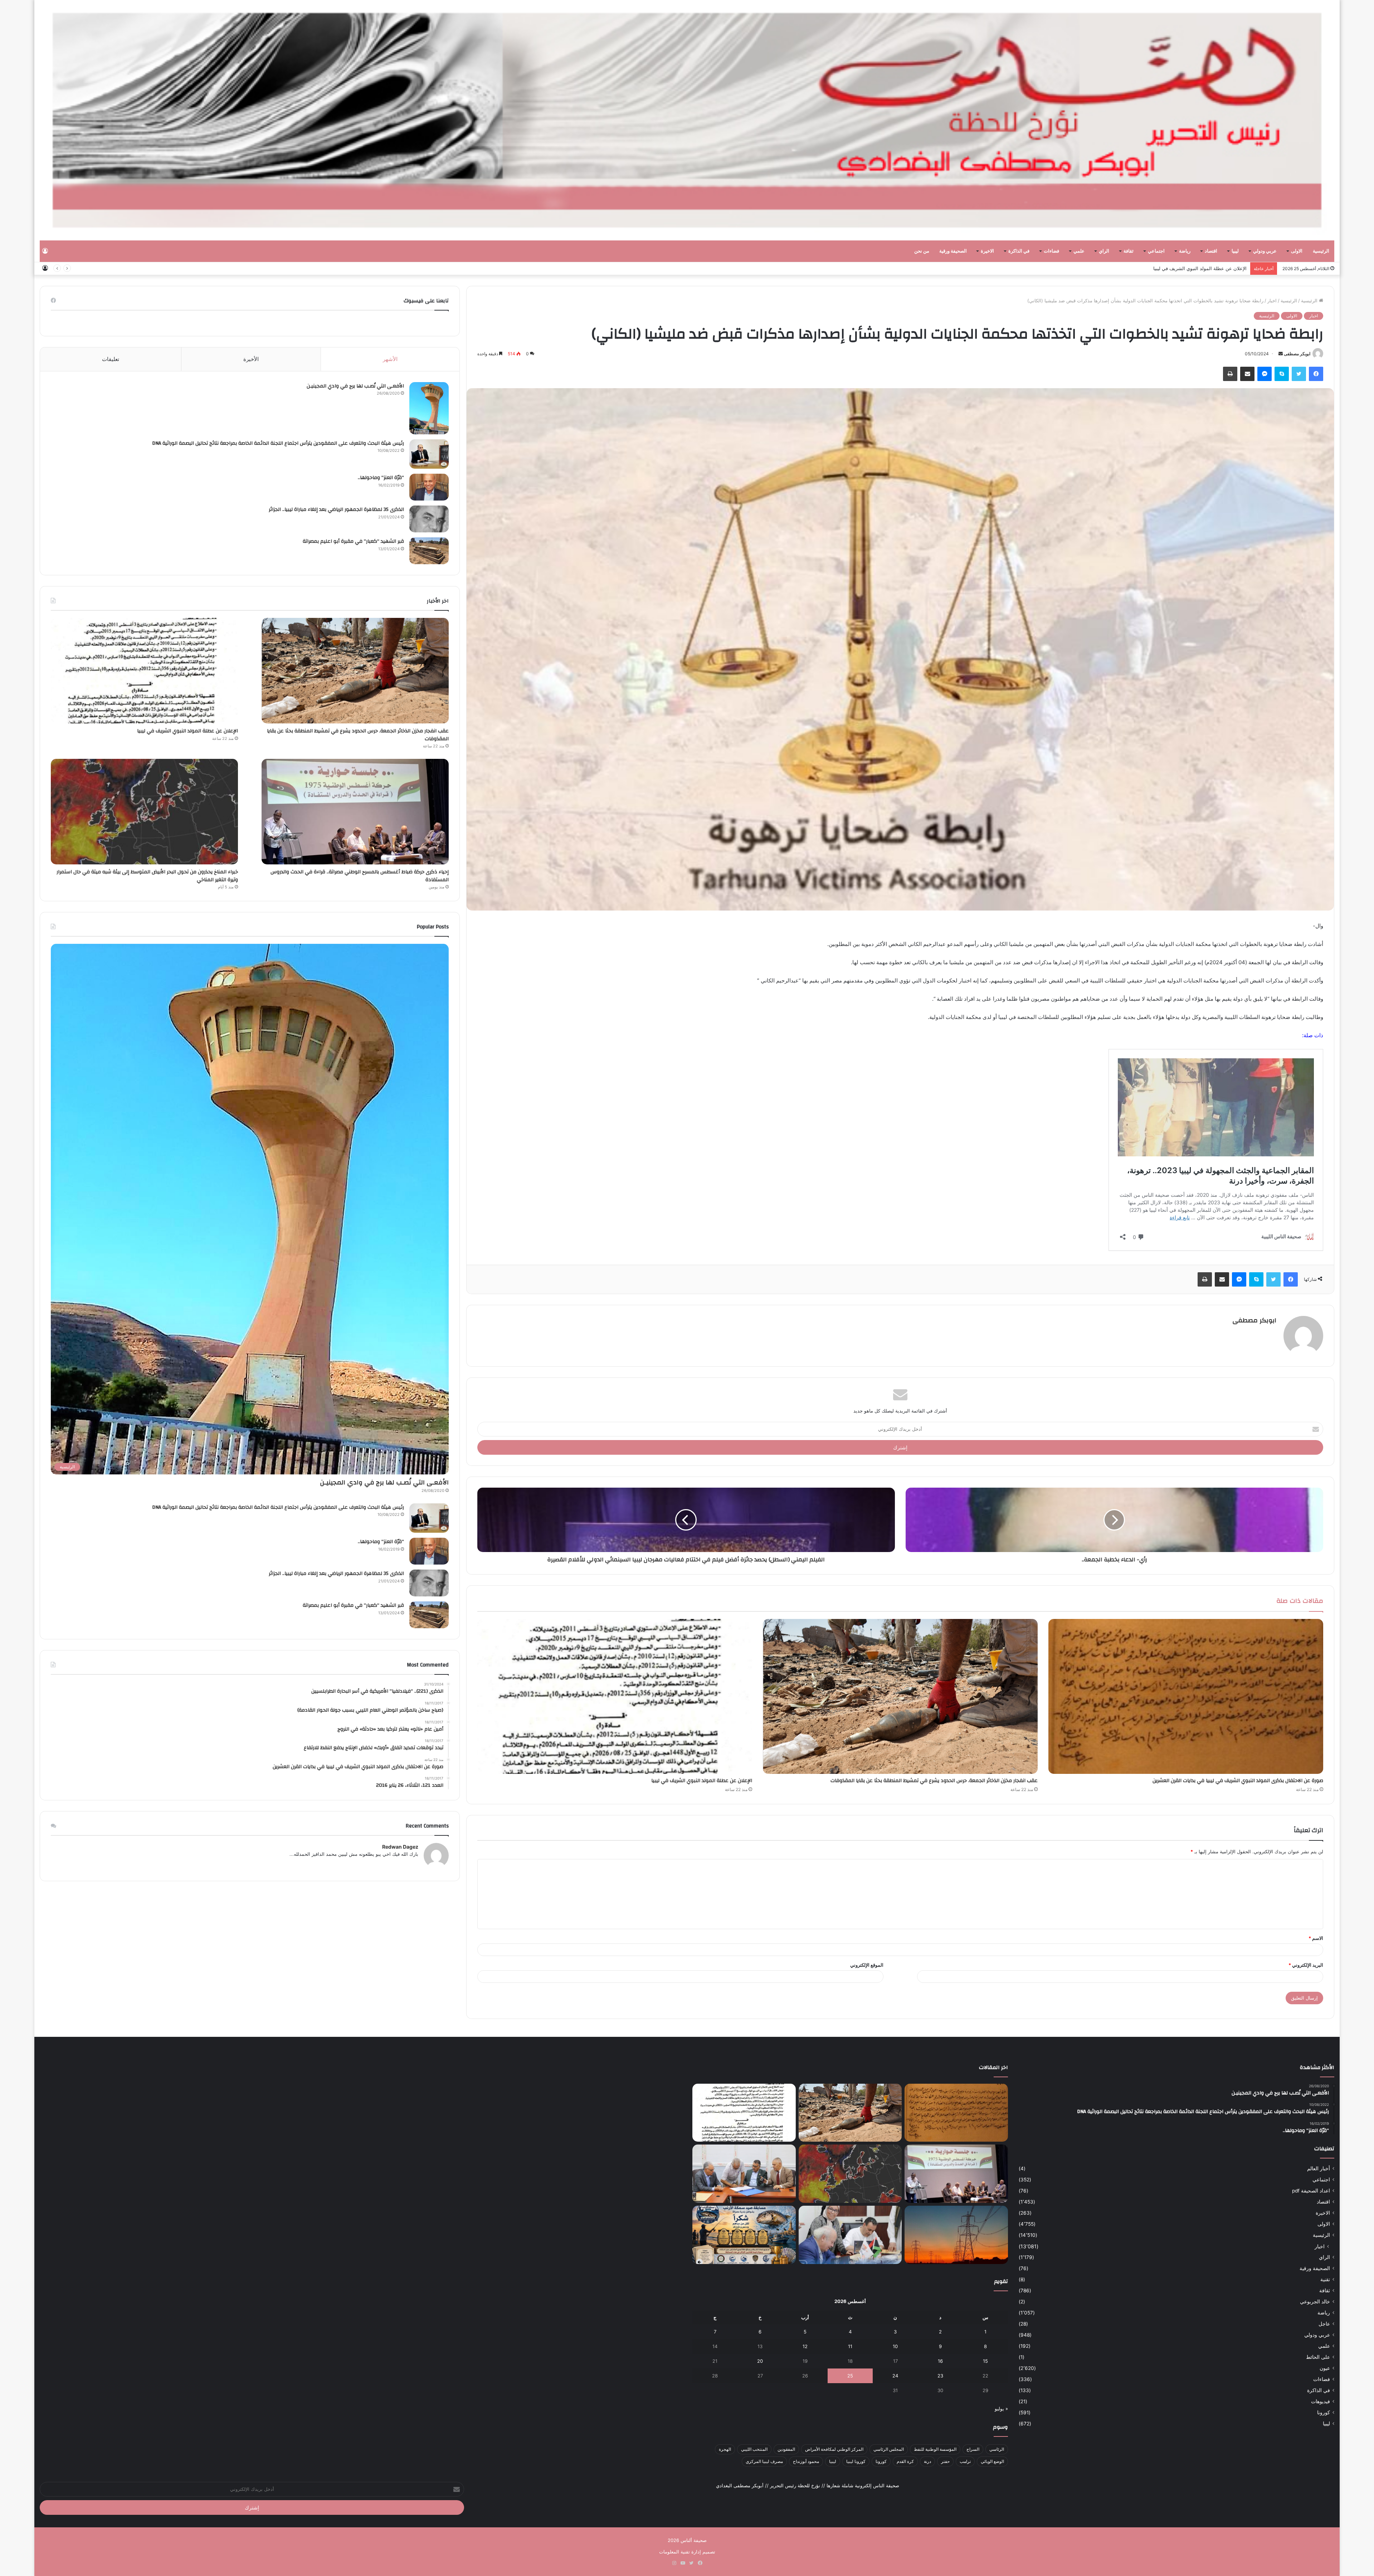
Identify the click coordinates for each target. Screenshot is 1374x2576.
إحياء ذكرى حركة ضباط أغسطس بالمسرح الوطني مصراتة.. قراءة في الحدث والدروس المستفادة (360, 876)
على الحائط (1318, 2357)
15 (985, 2361)
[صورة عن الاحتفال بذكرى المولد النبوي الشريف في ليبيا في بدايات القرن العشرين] (1186, 1696)
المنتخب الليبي (754, 2449)
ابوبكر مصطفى (1297, 354)
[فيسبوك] (1316, 374)
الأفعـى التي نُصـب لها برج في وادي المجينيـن (355, 386)
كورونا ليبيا (856, 2461)
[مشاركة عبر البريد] (1247, 374)
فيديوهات (1321, 2401)
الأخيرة (251, 359)
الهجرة (725, 2449)
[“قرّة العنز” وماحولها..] (429, 487)
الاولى (1297, 251)
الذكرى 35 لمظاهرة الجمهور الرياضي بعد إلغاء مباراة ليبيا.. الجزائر (336, 509)
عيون (1325, 2368)
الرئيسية (1321, 251)
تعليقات (111, 359)
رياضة (1185, 251)
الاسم (1316, 1938)
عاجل (1324, 2324)
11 (850, 2346)
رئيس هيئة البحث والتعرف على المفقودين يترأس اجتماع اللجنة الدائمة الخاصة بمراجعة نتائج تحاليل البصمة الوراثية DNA (278, 443)
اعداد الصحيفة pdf (1311, 2191)
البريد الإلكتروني (1306, 1965)
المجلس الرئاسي (889, 2449)
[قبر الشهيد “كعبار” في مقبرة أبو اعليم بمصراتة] (429, 551)
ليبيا (1235, 251)
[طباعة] (1230, 374)
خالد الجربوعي (1315, 2302)
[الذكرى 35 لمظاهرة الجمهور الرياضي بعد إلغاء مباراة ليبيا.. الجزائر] (429, 519)
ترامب (965, 2461)
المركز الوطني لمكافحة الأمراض (834, 2449)
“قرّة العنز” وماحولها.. (381, 478)
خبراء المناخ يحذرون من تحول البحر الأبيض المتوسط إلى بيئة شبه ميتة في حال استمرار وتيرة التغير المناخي (147, 876)
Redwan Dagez (400, 1847)
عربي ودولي (1265, 251)
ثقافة (1129, 251)
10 (895, 2346)
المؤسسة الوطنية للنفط (935, 2449)
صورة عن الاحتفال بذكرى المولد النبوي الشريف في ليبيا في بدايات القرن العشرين (1238, 1781)
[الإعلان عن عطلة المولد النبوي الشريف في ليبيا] (615, 1696)
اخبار (1272, 301)
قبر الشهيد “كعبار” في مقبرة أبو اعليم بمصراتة (353, 541)
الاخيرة (987, 251)
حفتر (945, 2461)
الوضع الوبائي (992, 2461)
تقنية (1325, 2279)
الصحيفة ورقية (953, 251)
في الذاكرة (1019, 251)
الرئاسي (997, 2449)
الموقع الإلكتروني (867, 1965)
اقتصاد (1211, 251)
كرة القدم (905, 2461)
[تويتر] (1299, 374)
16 (940, 2361)
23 (940, 2376)
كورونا (1324, 2412)
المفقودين (786, 2449)
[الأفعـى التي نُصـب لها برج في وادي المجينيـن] (429, 408)
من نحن (922, 251)
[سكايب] (1282, 374)
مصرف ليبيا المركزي (764, 2461)
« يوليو (1001, 2409)
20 (760, 2361)
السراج (973, 2449)
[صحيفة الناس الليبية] (687, 120)
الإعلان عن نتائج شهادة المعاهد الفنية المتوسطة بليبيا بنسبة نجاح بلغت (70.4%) (1168, 268)
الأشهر (390, 359)
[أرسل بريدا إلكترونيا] (1281, 354)
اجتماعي (1156, 251)
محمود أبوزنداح (806, 2461)
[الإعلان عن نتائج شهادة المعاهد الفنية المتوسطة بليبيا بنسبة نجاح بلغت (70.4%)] (744, 2174)
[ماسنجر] (1265, 374)
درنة (927, 2461)
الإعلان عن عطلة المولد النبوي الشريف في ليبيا (702, 1781)
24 (895, 2376)
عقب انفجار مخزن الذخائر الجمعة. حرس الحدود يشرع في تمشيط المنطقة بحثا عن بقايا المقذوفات (934, 1781)
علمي (1079, 251)
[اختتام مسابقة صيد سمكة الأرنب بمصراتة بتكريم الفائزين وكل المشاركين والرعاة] (744, 2235)
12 (805, 2346)
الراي (1104, 251)
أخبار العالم (1319, 2168)
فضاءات (1051, 251)
